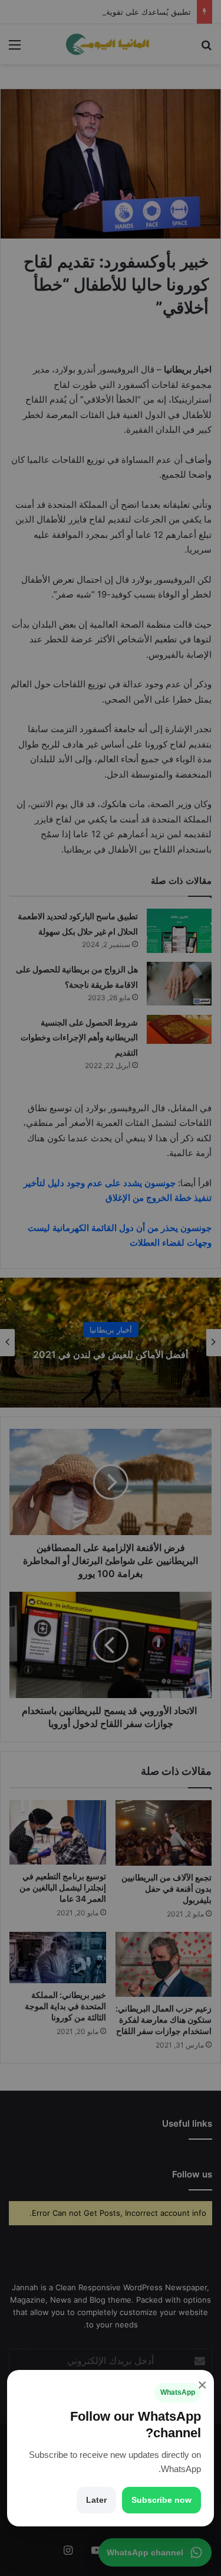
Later (96, 2500)
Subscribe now (161, 2500)
